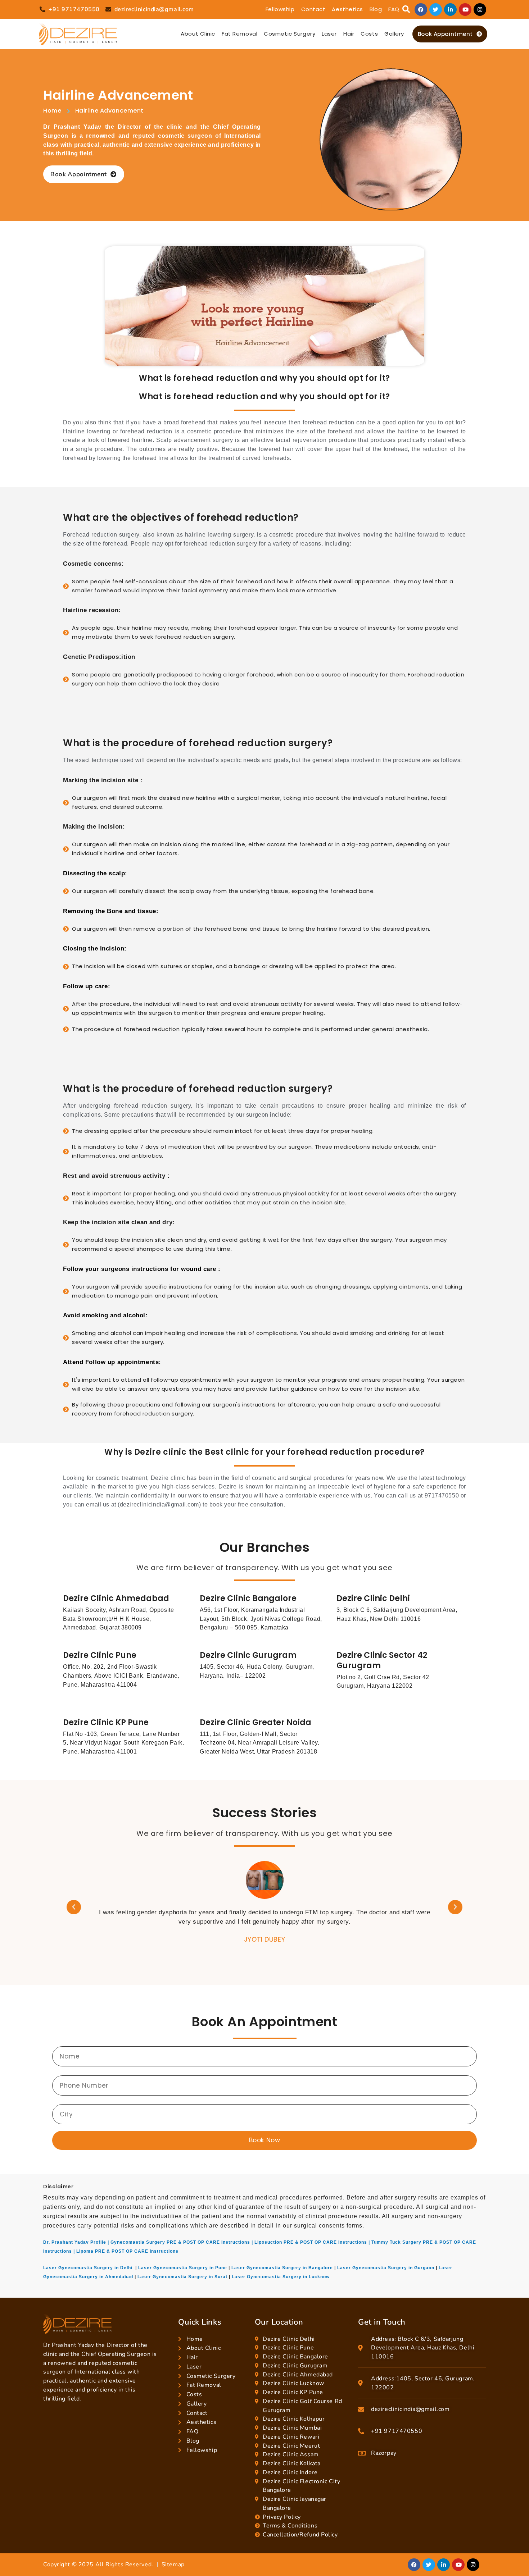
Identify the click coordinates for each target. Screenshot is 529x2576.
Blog (376, 9)
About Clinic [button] (198, 34)
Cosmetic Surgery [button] (290, 34)
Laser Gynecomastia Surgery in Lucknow (281, 2277)
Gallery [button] (394, 34)
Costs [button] (369, 34)
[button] (406, 10)
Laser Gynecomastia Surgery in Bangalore (282, 2268)
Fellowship (280, 9)
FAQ (394, 9)
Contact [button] (313, 9)
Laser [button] (329, 34)
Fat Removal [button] (239, 34)
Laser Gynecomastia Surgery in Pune (183, 2268)
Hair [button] (349, 34)
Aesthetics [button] (347, 9)
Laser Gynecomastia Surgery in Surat (182, 2277)
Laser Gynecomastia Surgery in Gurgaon (386, 2268)
